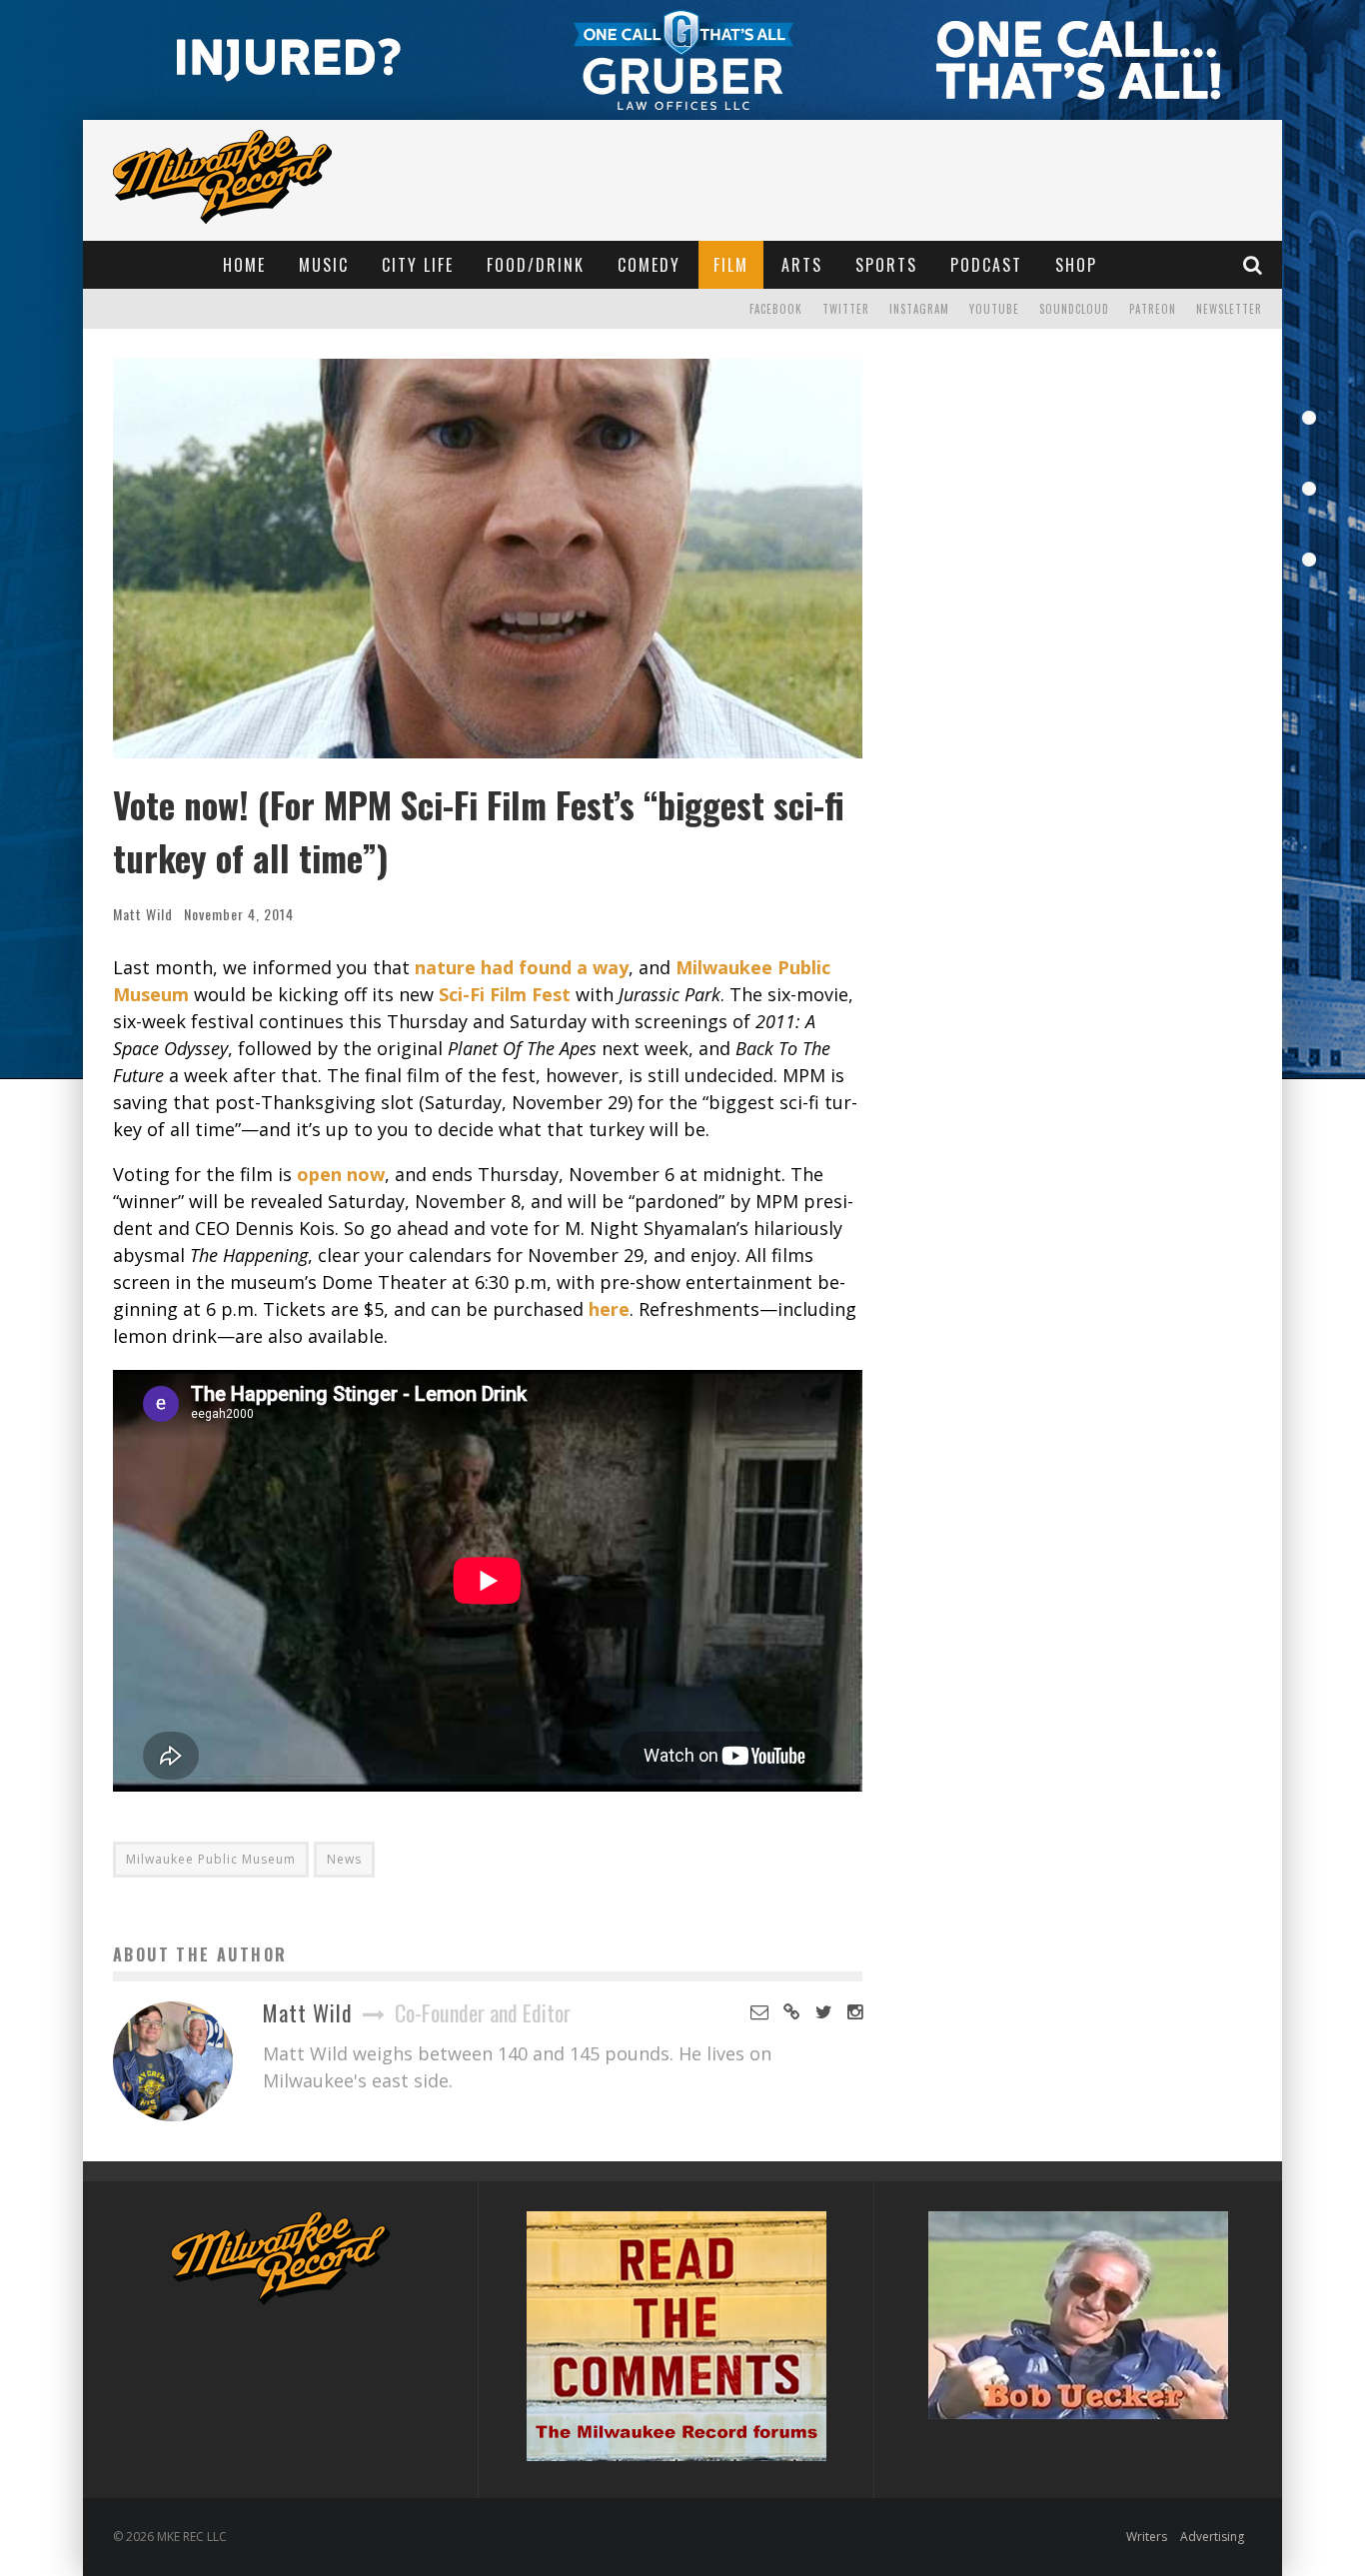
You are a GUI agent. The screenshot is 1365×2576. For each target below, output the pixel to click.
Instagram (919, 309)
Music (324, 265)
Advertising (1212, 2537)
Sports (886, 265)
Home (244, 265)
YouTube (994, 309)
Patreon (1153, 309)
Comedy (649, 265)
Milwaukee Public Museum (211, 1859)
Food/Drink (536, 265)
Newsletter (1229, 309)
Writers (1147, 2537)
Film (731, 265)
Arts (802, 265)
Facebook (776, 309)
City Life (418, 265)
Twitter (846, 309)
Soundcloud (1074, 309)
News (344, 1859)
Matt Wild (143, 914)
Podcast (986, 265)
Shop (1076, 265)
